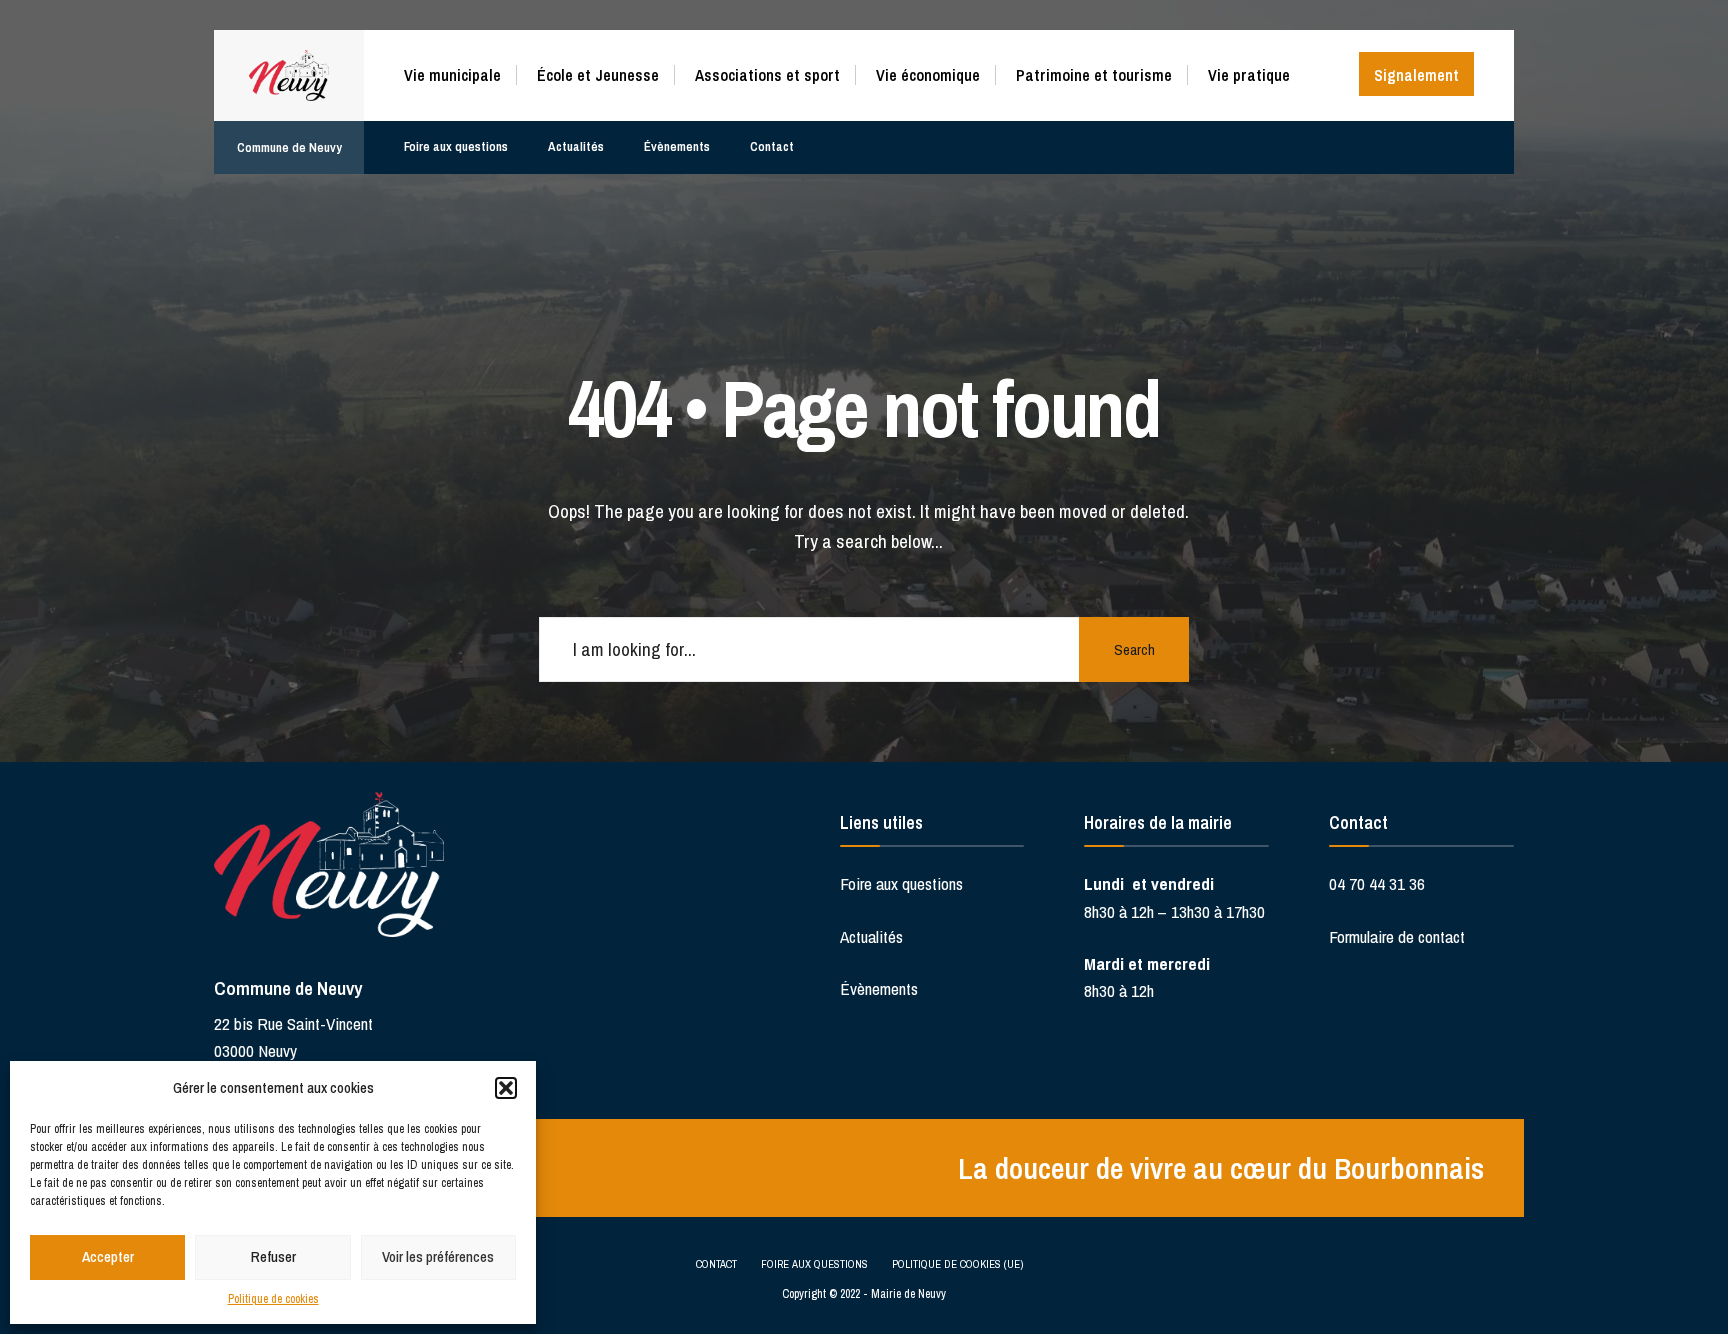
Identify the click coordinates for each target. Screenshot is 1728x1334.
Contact (772, 146)
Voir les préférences (438, 1256)
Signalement (1416, 75)
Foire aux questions (456, 146)
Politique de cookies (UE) (957, 1264)
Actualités (576, 146)
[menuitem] (460, 71)
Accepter (108, 1256)
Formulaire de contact (1397, 936)
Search (1134, 649)
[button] (506, 1088)
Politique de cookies (273, 1299)
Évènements (677, 146)
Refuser (273, 1256)
